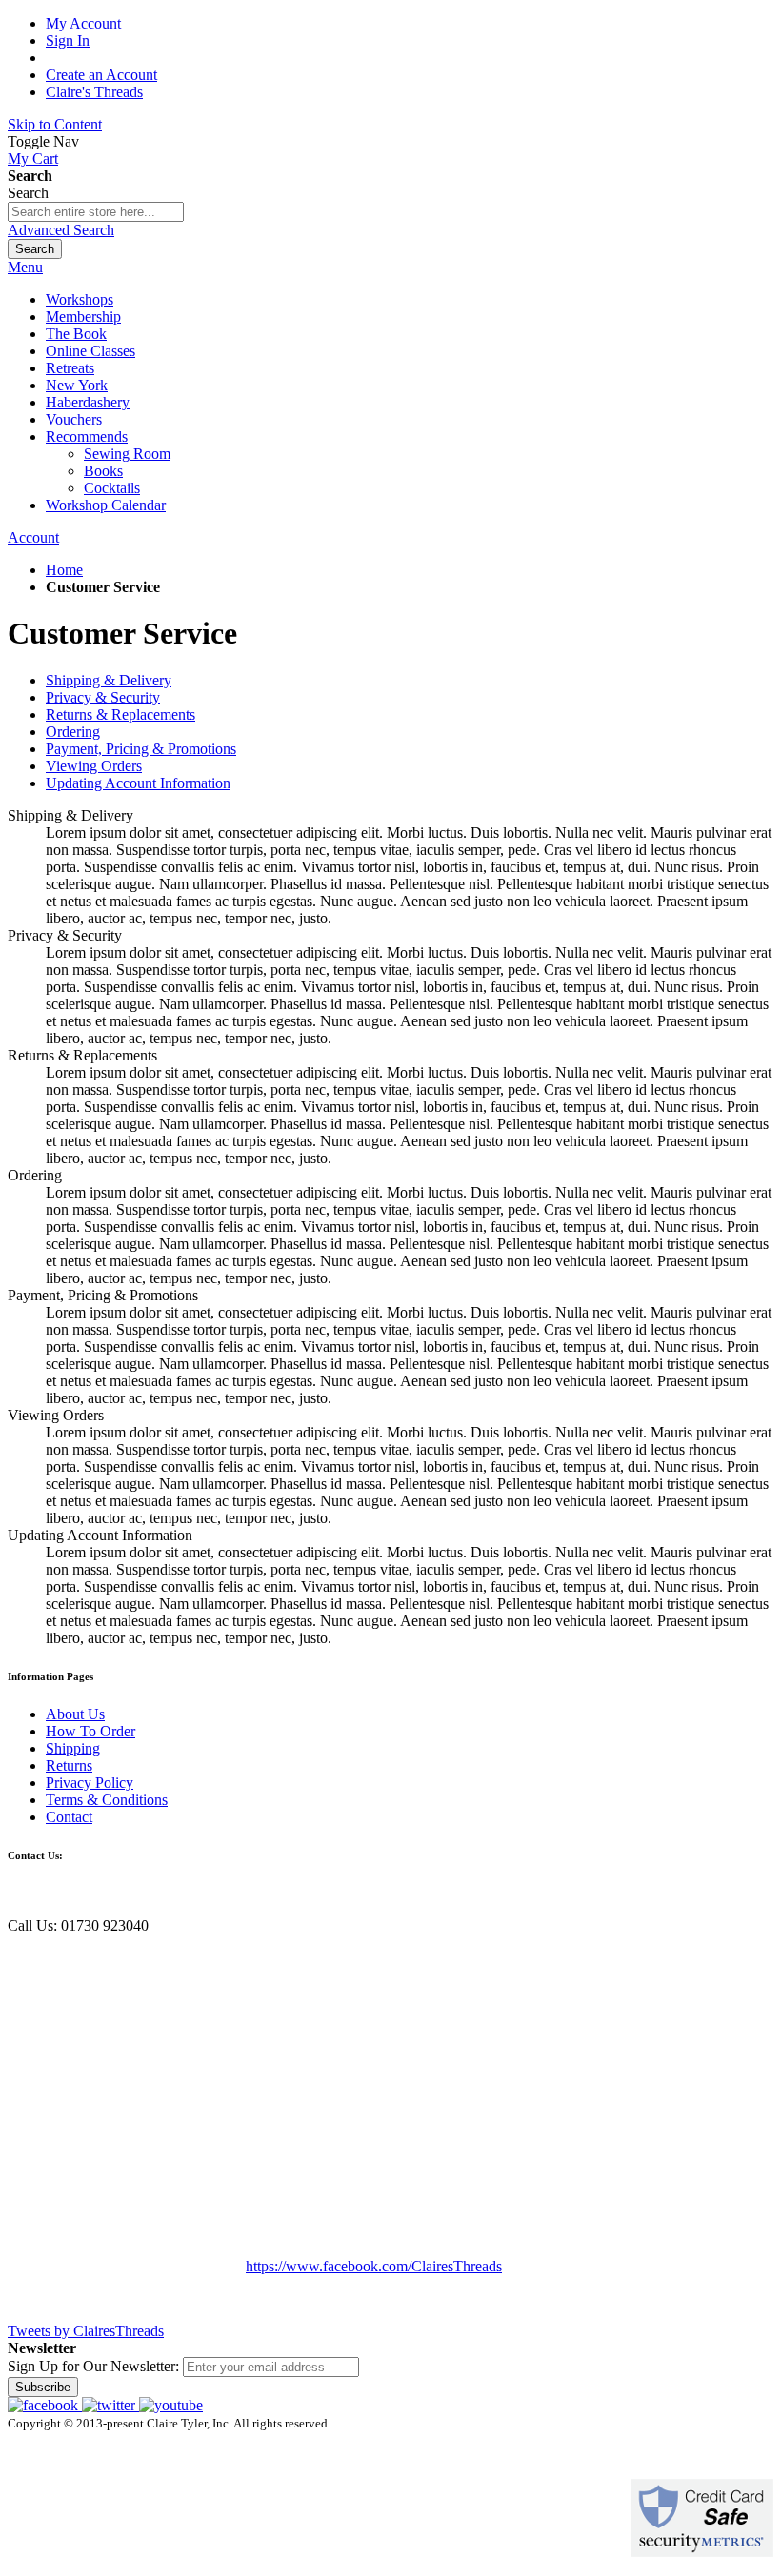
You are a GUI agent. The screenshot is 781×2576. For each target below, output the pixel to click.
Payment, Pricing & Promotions (141, 749)
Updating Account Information (138, 783)
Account (33, 537)
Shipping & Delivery (109, 680)
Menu (25, 267)
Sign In (68, 40)
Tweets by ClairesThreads (86, 2331)
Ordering (73, 732)
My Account (83, 23)
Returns (69, 1765)
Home (64, 570)
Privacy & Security (103, 697)
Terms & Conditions (107, 1800)
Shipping (73, 1748)
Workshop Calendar (106, 505)
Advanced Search (61, 230)
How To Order (90, 1731)
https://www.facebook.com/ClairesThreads (374, 2266)
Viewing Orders (94, 766)
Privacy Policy (90, 1783)
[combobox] (96, 212)
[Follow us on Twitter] (110, 2405)
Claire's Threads (94, 92)
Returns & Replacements (120, 714)
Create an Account (101, 75)
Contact (69, 1817)
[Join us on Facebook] (45, 2405)
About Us (75, 1714)
